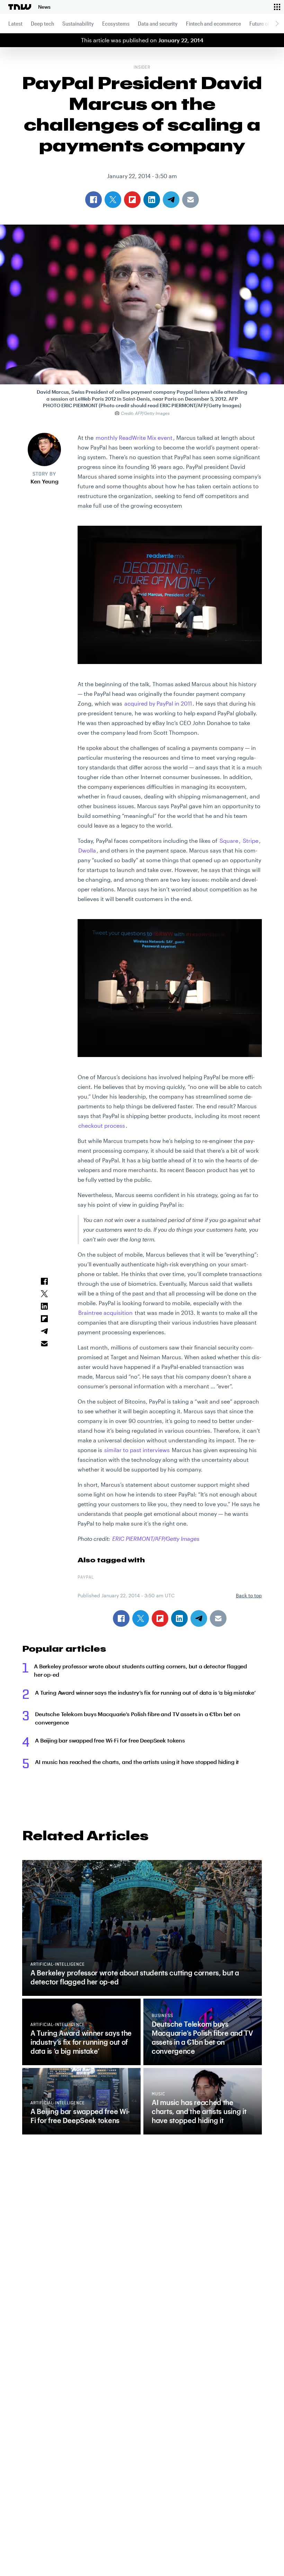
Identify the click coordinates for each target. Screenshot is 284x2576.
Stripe (251, 841)
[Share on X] (141, 1618)
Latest (15, 23)
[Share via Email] (218, 1618)
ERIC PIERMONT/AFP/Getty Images (156, 1539)
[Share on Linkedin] (179, 1618)
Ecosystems (116, 23)
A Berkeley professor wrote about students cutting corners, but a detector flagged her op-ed (140, 1670)
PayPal (86, 1578)
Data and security (158, 23)
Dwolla (87, 850)
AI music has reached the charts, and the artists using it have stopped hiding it (137, 1762)
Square (229, 841)
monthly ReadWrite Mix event (134, 438)
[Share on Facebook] (121, 1618)
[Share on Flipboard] (160, 1618)
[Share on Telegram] (199, 1618)
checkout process (102, 1125)
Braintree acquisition (105, 1313)
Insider (142, 68)
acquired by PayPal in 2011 (158, 703)
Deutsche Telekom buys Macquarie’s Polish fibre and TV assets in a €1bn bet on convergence (138, 1718)
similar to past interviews (137, 1450)
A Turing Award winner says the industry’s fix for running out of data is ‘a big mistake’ (145, 1692)
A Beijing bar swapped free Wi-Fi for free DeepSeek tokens (110, 1740)
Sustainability (78, 23)
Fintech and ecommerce (214, 23)
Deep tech (42, 23)
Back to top (249, 1595)
